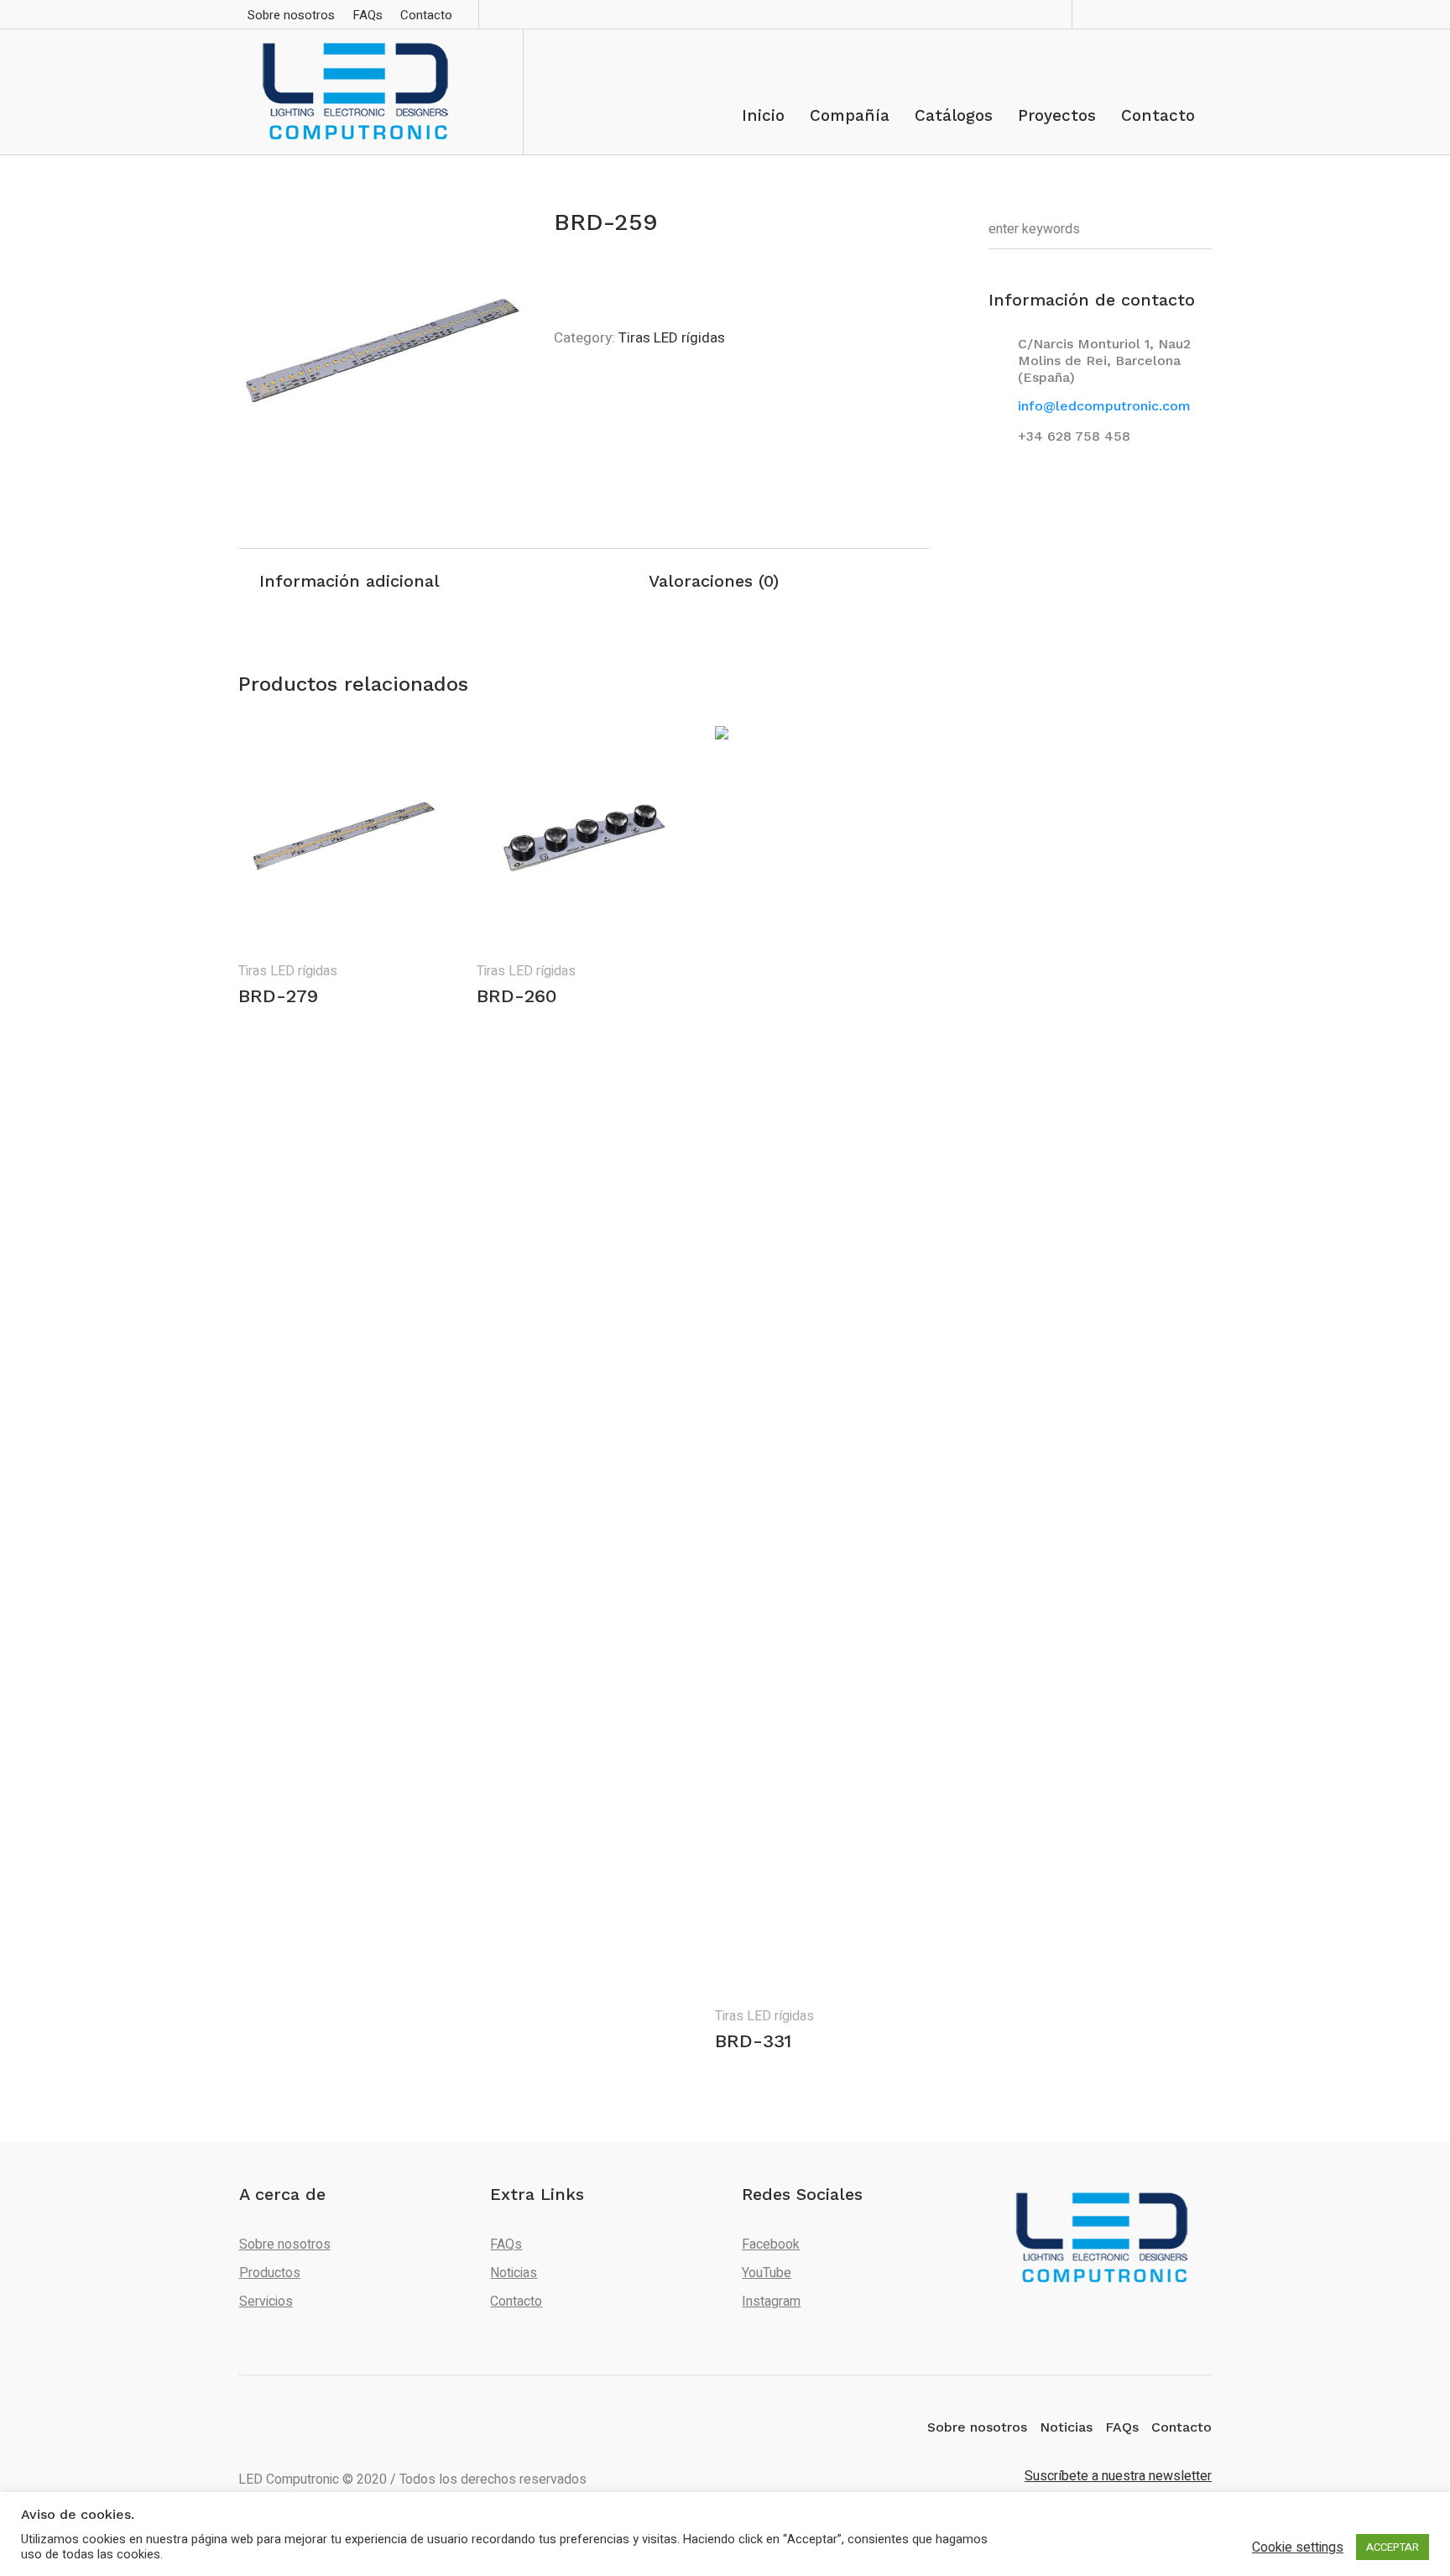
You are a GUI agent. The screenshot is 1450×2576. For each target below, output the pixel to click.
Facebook (771, 2244)
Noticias (514, 2273)
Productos (270, 2273)
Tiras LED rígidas (672, 338)
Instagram (771, 2302)
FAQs (506, 2244)
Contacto (516, 2302)
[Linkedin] (1124, 14)
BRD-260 (517, 996)
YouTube (767, 2273)
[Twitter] (1173, 14)
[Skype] (1149, 14)
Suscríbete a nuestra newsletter (1118, 2476)
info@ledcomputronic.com (1104, 406)
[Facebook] (1100, 14)
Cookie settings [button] (1298, 2547)
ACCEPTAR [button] (1393, 2547)
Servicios (266, 2302)
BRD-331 (753, 2041)
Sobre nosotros (285, 2244)
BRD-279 (278, 996)
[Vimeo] (1197, 14)
